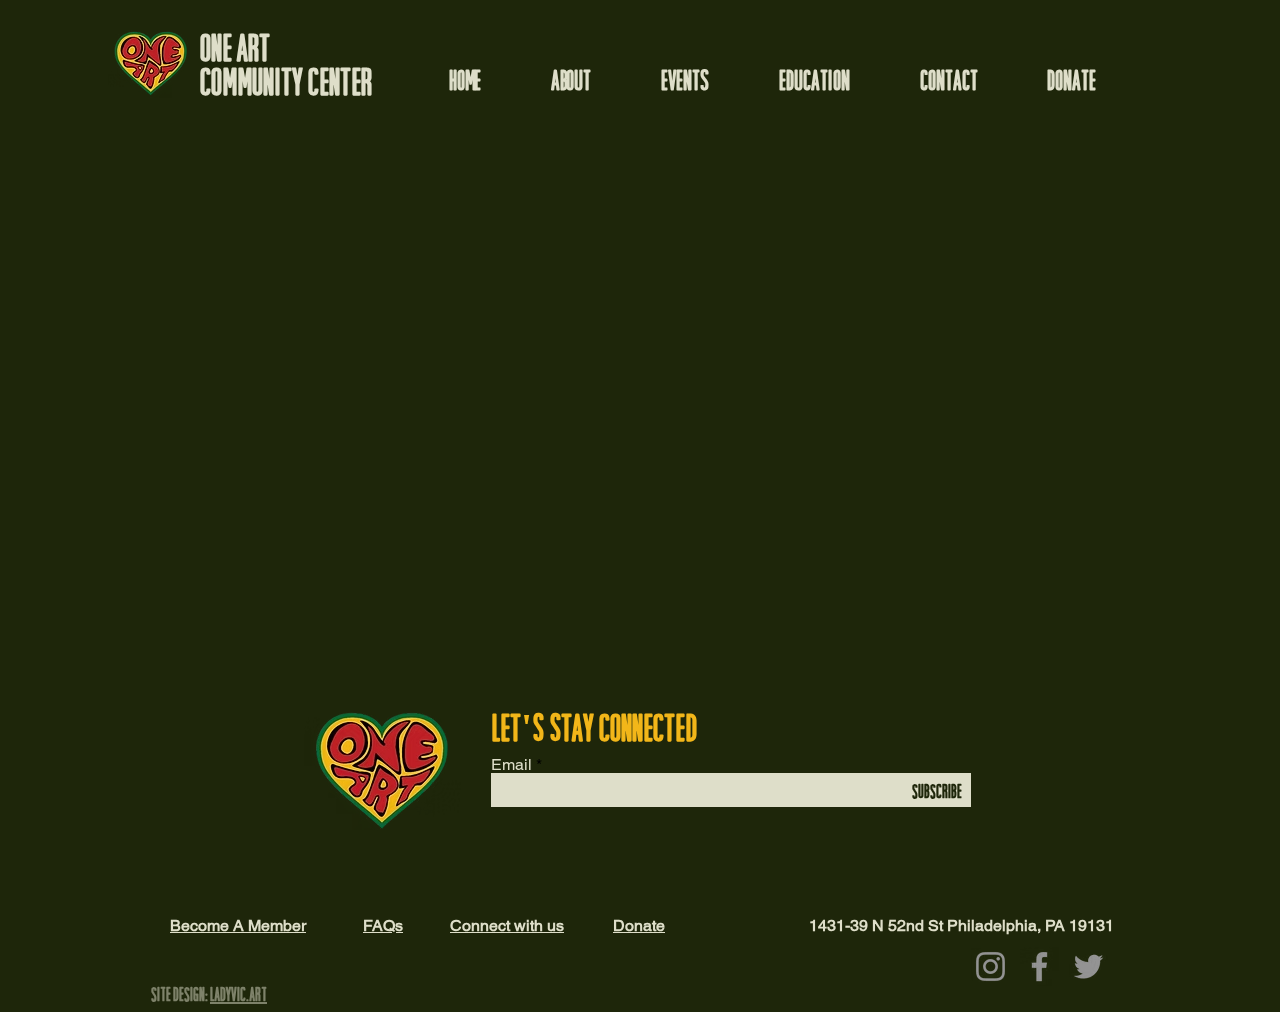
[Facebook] (1039, 966)
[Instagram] (990, 966)
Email (511, 765)
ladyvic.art (238, 995)
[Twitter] (1088, 966)
